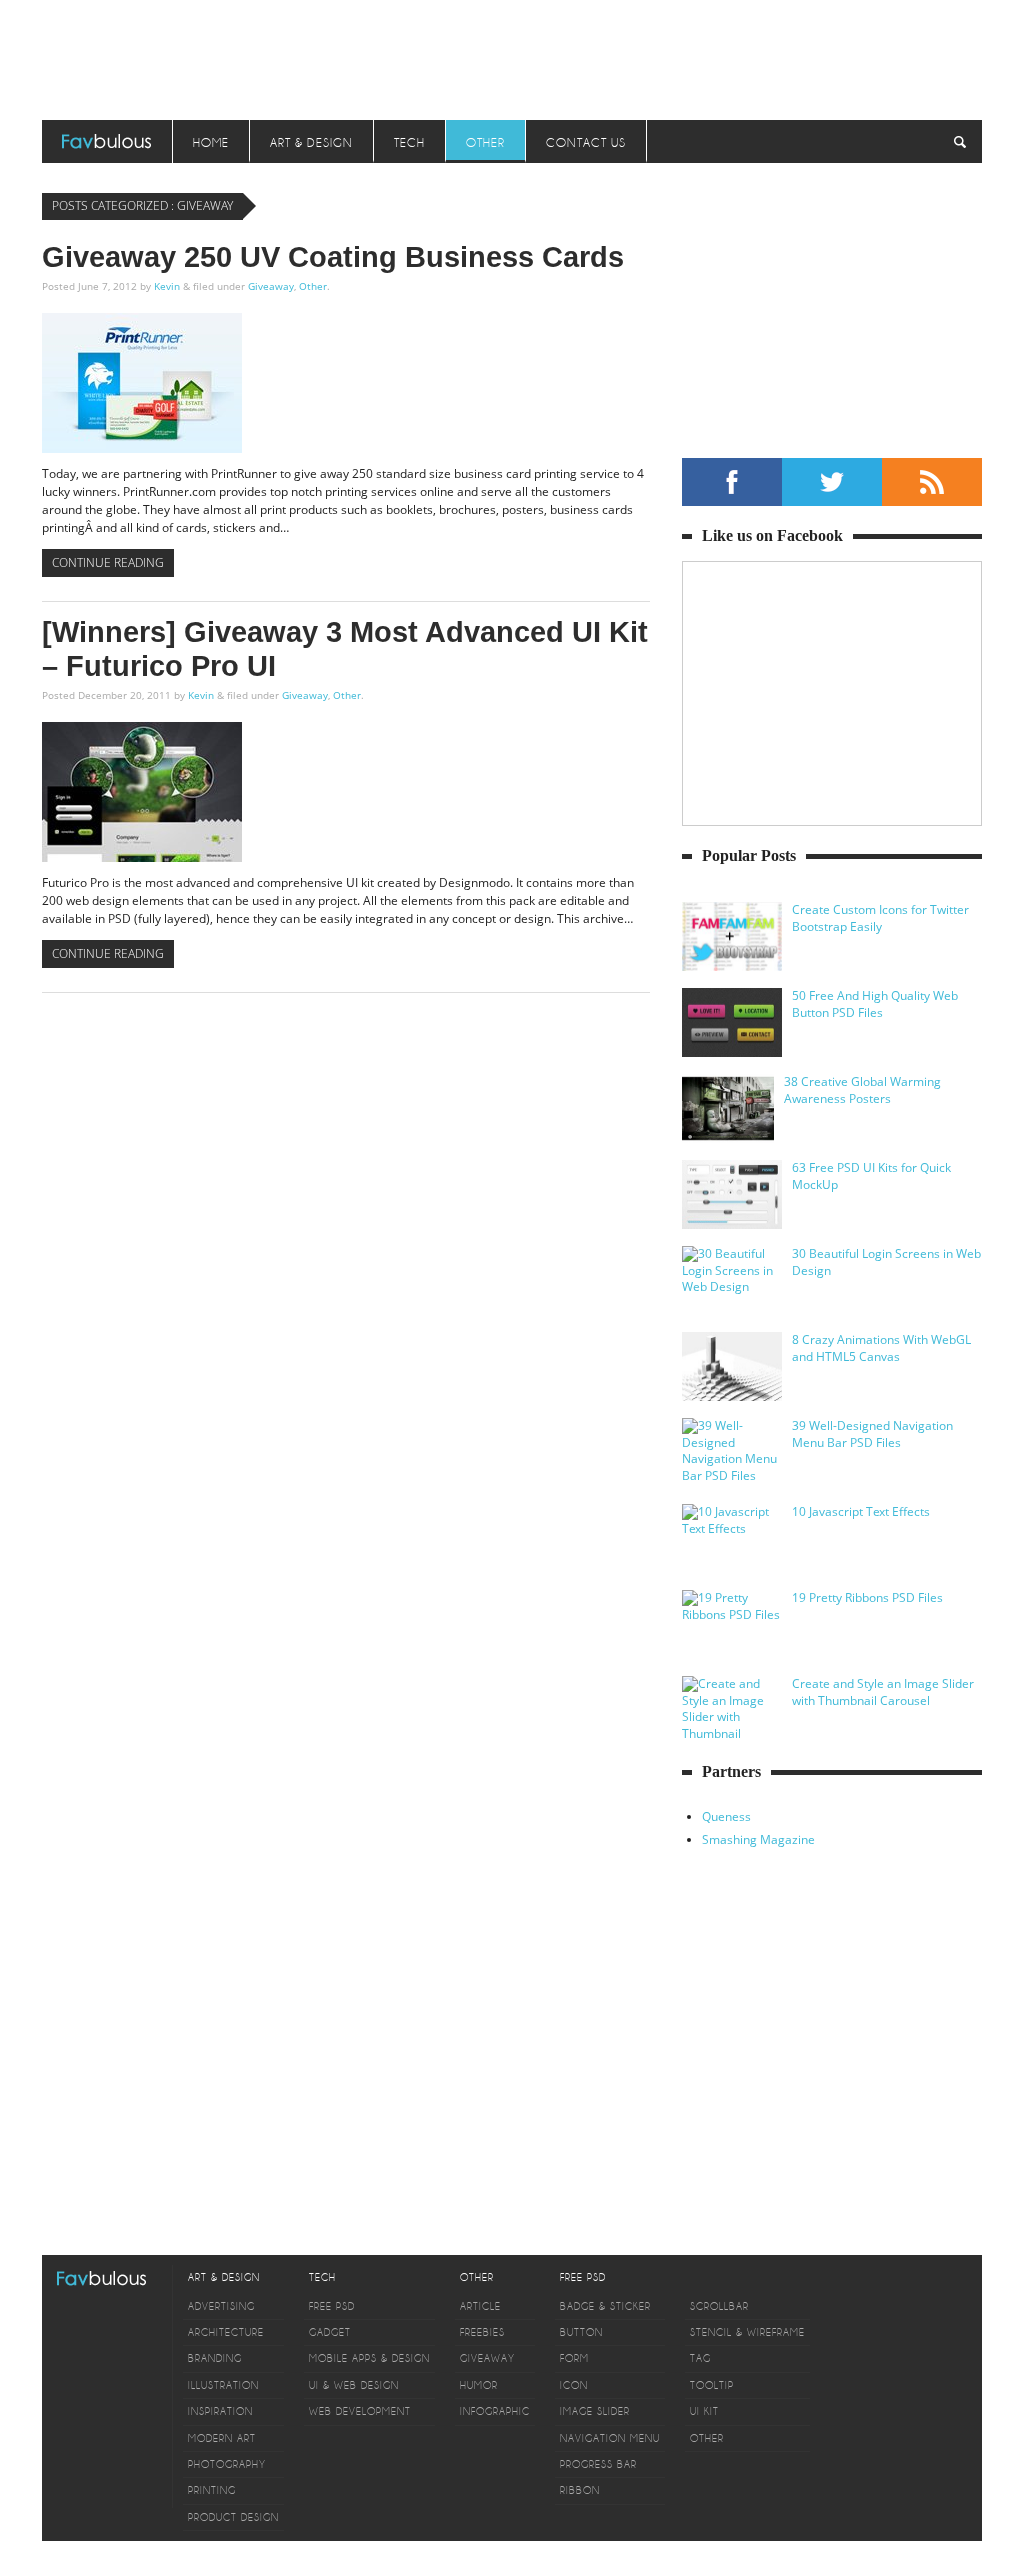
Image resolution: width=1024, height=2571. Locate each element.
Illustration (223, 2385)
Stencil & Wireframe (747, 2332)
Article (480, 2306)
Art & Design (311, 143)
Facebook (732, 482)
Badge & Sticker (605, 2306)
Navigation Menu (610, 2438)
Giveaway (271, 286)
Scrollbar (719, 2306)
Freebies (482, 2332)
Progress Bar (598, 2464)
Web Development (360, 2411)
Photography (227, 2464)
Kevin (167, 286)
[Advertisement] (512, 55)
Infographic (495, 2411)
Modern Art (222, 2438)
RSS (932, 482)
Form (574, 2358)
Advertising (221, 2306)
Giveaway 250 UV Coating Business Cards (333, 257)
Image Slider (595, 2411)
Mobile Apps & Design (369, 2358)
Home (211, 143)
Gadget (330, 2332)
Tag (700, 2358)
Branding (215, 2358)
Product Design (233, 2517)
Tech (409, 143)
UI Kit (704, 2411)
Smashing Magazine (758, 1839)
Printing (212, 2490)
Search (960, 141)
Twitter (832, 482)
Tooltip (712, 2385)
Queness (726, 1816)
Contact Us (586, 143)
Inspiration (220, 2411)
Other (485, 143)
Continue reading (108, 562)
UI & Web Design (354, 2385)
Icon (574, 2385)
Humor (479, 2385)
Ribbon (580, 2490)
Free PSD (332, 2306)
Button (581, 2332)
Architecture (226, 2332)
